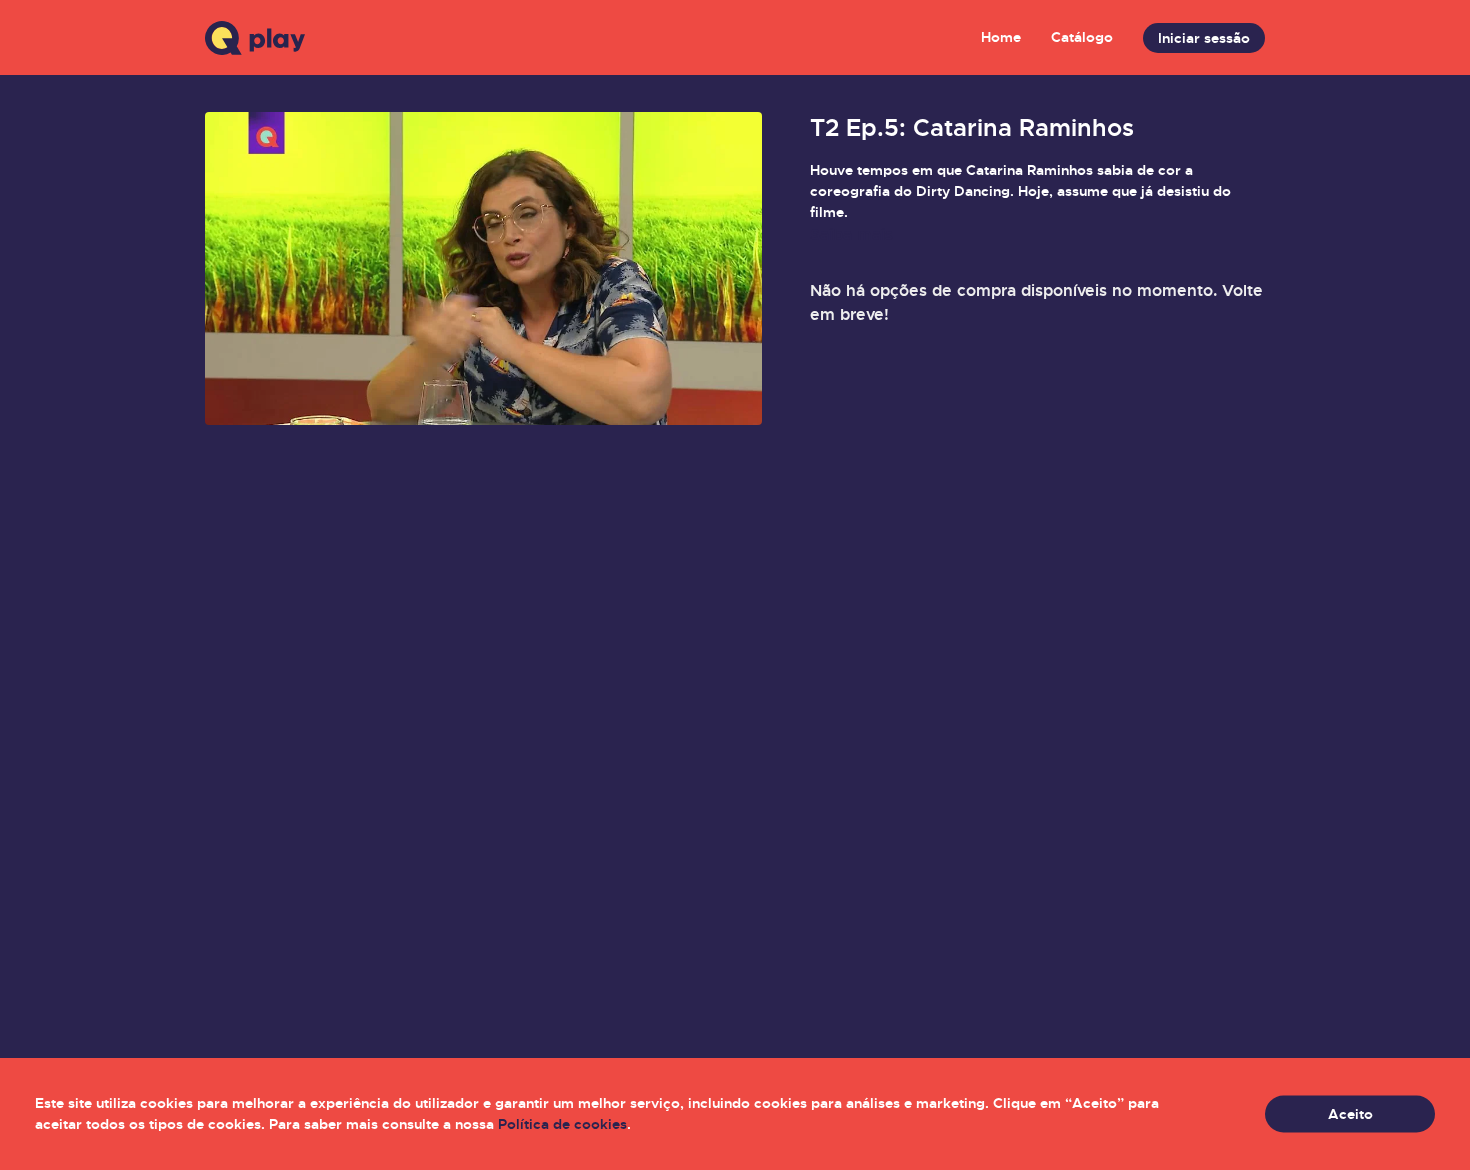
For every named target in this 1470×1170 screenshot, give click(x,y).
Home (1001, 37)
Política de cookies (562, 1124)
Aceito (1350, 1114)
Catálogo (1082, 37)
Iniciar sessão (1204, 38)
